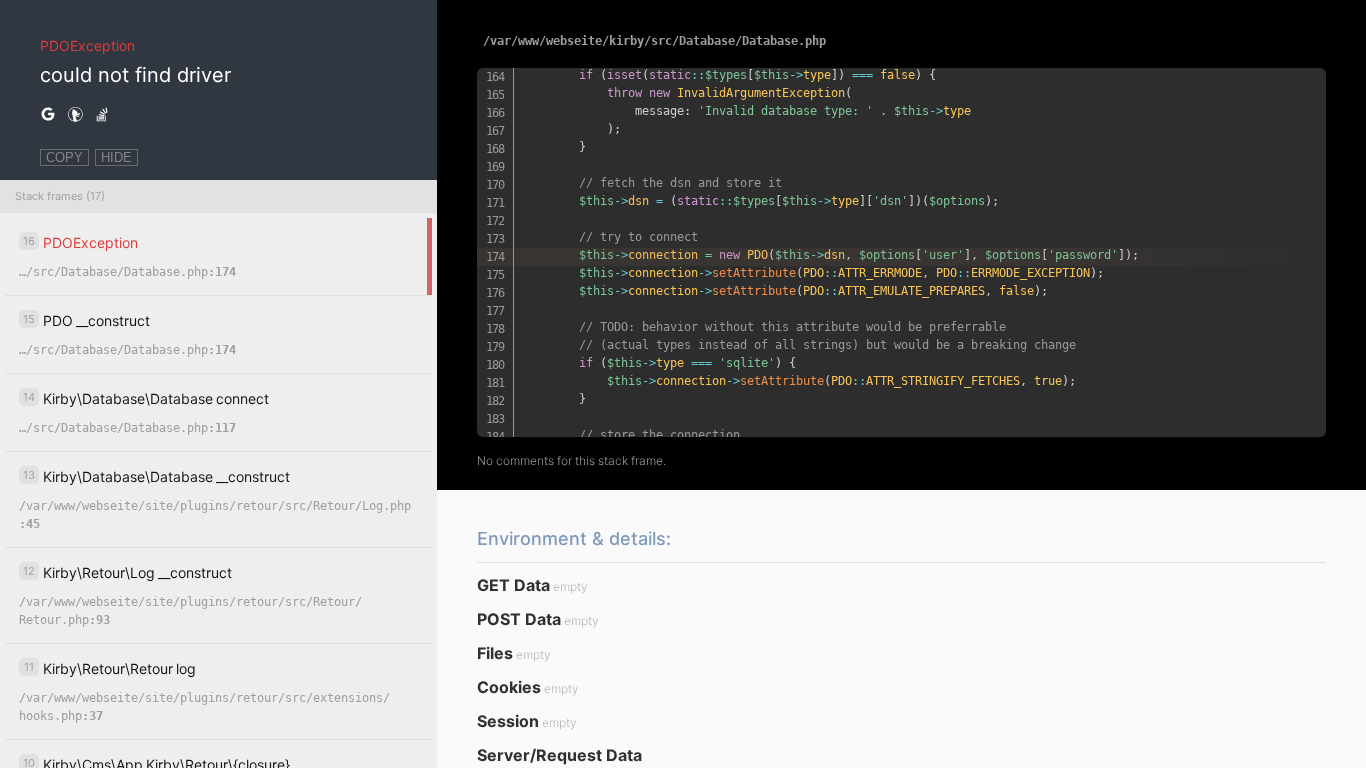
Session (508, 721)
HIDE (116, 157)
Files (495, 653)
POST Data (519, 619)
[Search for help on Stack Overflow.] (102, 115)
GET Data (513, 585)
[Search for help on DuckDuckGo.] (75, 115)
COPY (64, 157)
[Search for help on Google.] (48, 115)
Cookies (509, 687)
